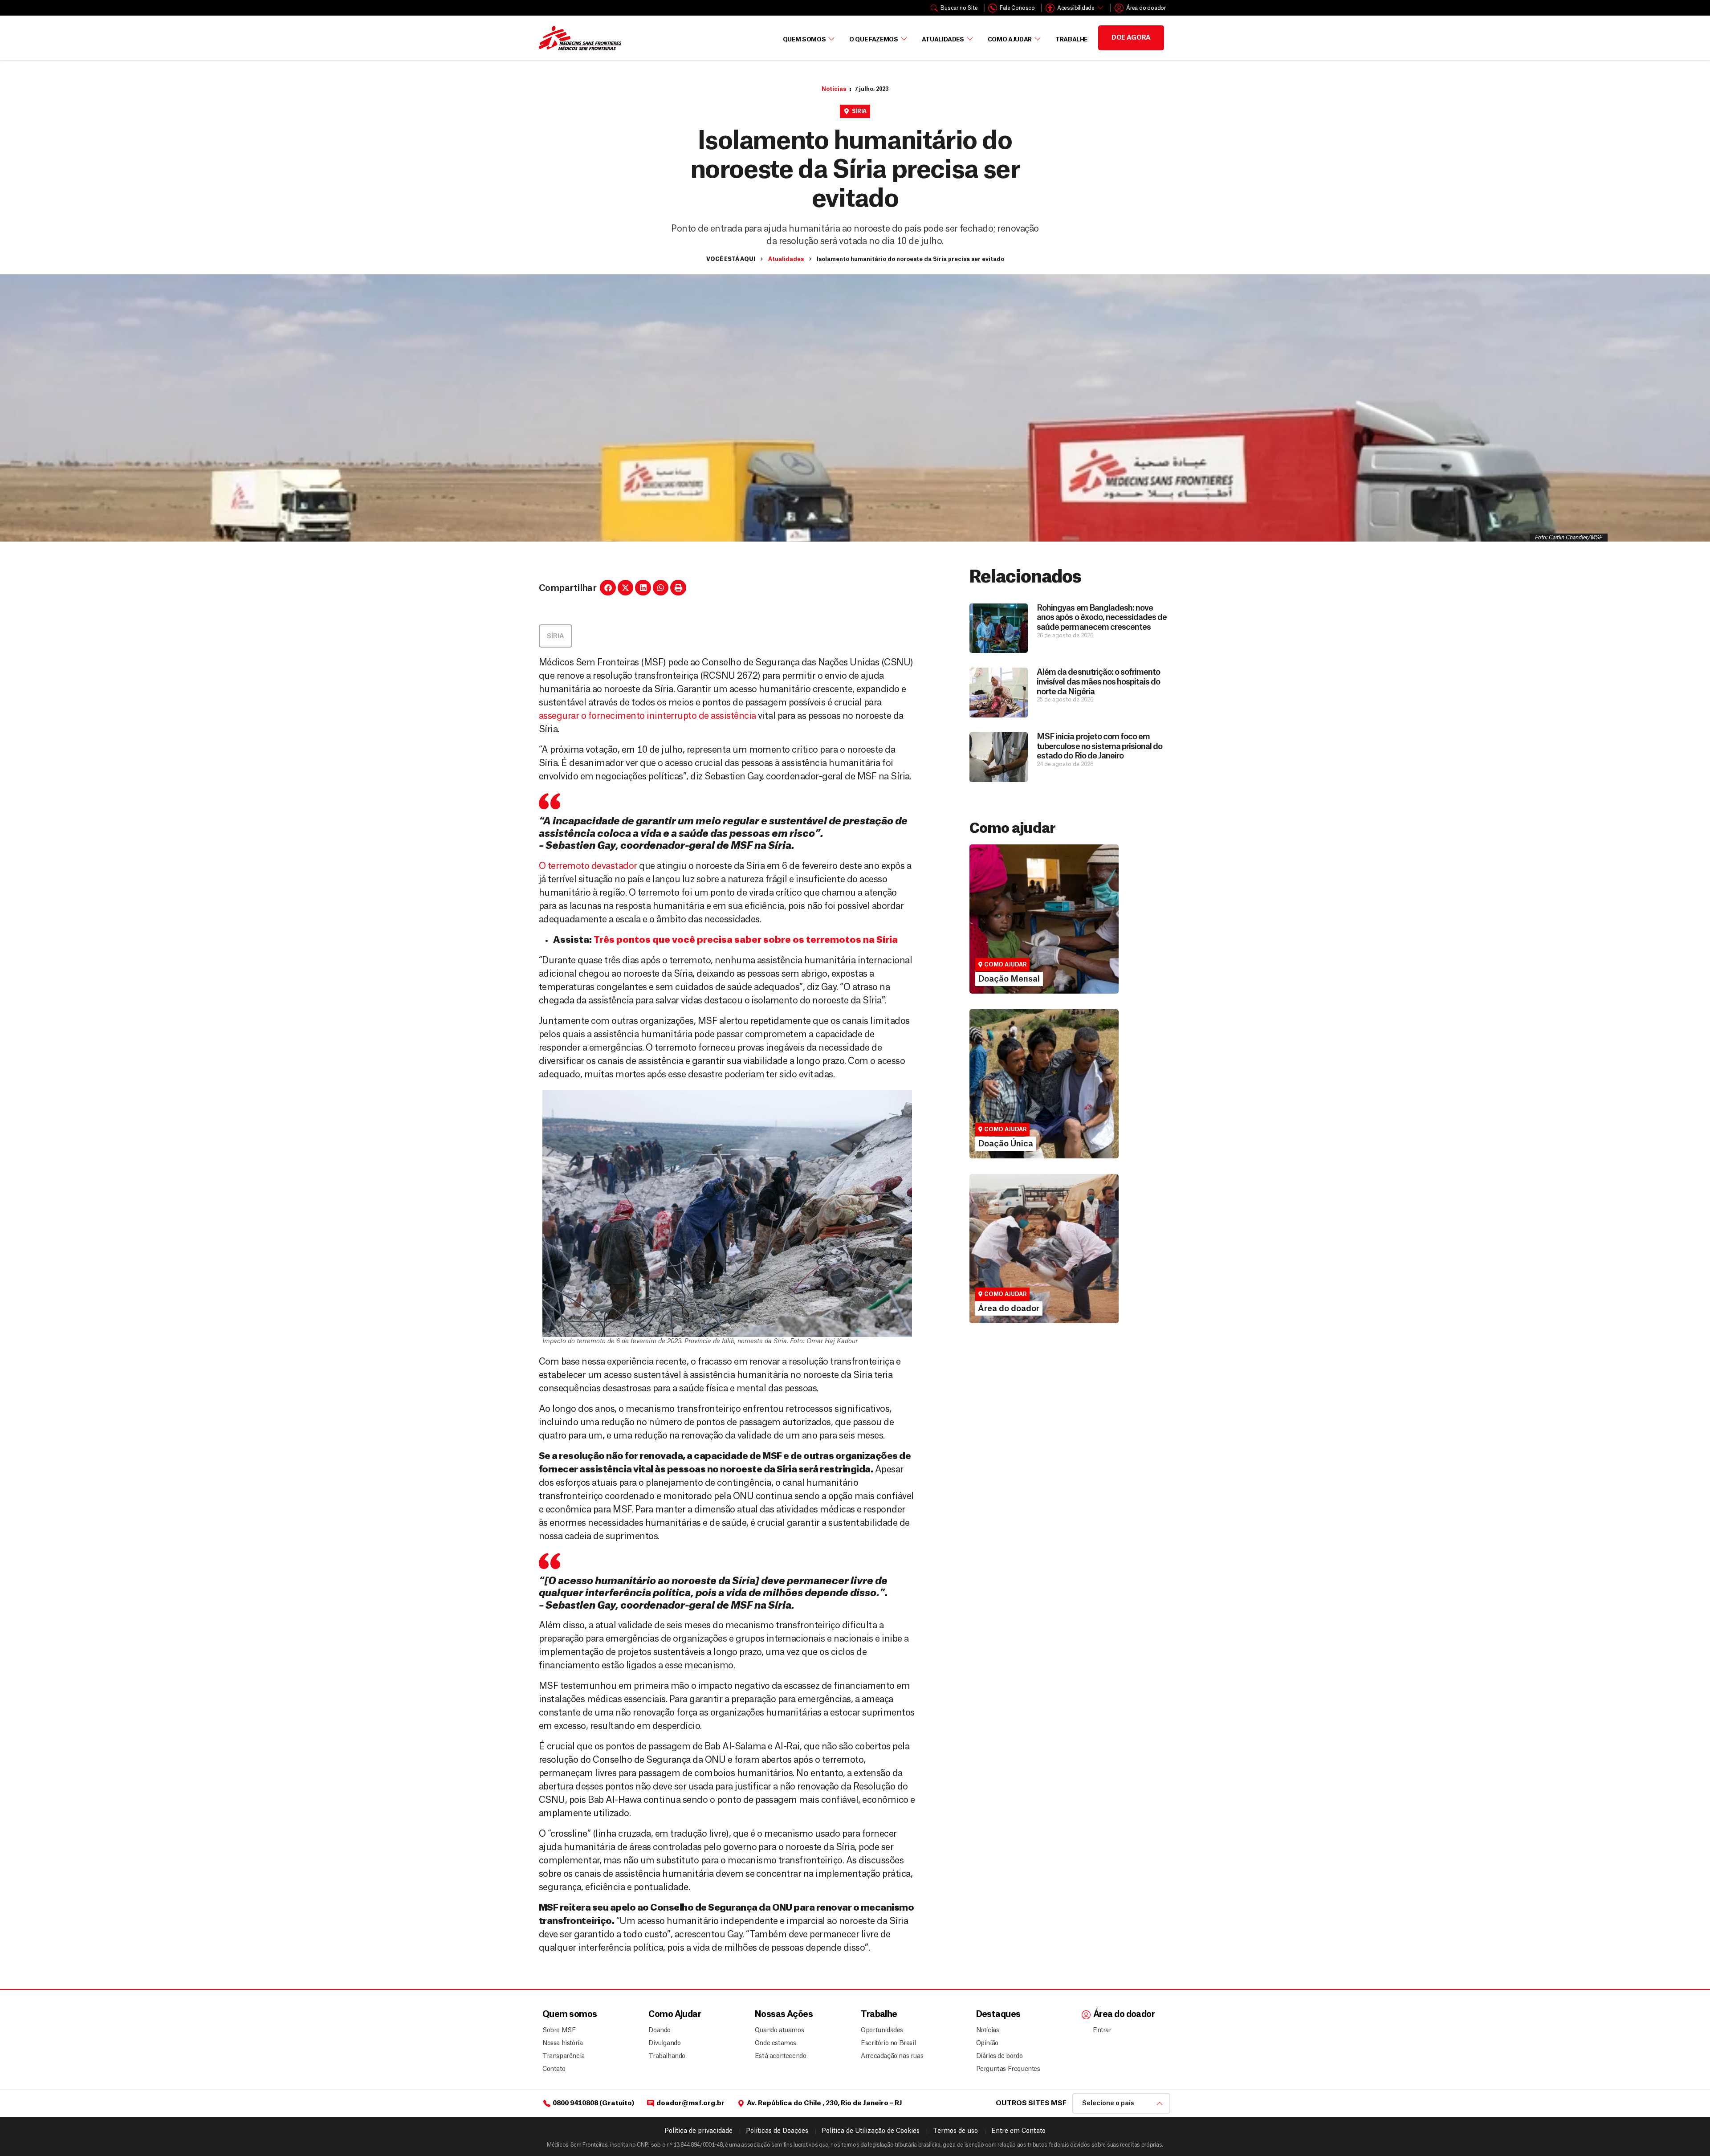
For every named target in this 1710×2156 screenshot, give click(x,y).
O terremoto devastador (588, 866)
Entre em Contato (1018, 2131)
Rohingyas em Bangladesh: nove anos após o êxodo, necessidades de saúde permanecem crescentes (1102, 617)
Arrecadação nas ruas (888, 2056)
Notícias (834, 89)
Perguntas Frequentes (1005, 2069)
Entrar (1102, 2030)
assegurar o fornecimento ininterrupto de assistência (647, 716)
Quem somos (570, 2015)
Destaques (998, 2015)
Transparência (564, 2056)
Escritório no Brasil (888, 2043)
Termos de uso (955, 2131)
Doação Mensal (1003, 927)
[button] (608, 588)
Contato (554, 2069)
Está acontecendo (778, 2056)
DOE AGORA (1131, 38)
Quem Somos (804, 39)
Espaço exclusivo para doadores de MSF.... (1032, 1285)
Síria (859, 111)
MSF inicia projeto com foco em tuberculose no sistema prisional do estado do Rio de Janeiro (1099, 746)
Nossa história (562, 2043)
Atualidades (943, 39)
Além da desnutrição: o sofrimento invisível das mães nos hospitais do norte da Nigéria (1098, 682)
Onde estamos (776, 2043)
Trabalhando (667, 2056)
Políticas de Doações (777, 2131)
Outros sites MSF (1031, 2103)
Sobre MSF (559, 2030)
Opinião (987, 2043)
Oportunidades (882, 2030)
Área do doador (1003, 1273)
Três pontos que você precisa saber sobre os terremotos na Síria (746, 940)
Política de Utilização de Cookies (871, 2131)
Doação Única (1000, 1092)
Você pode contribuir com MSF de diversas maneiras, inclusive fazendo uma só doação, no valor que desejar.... (1040, 1112)
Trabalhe (1071, 39)
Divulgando (664, 2043)
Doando (660, 2030)
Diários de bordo (1000, 2056)
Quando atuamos (778, 2030)
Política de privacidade (698, 2131)
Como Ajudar (1010, 39)
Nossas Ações (784, 2015)
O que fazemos (873, 39)
